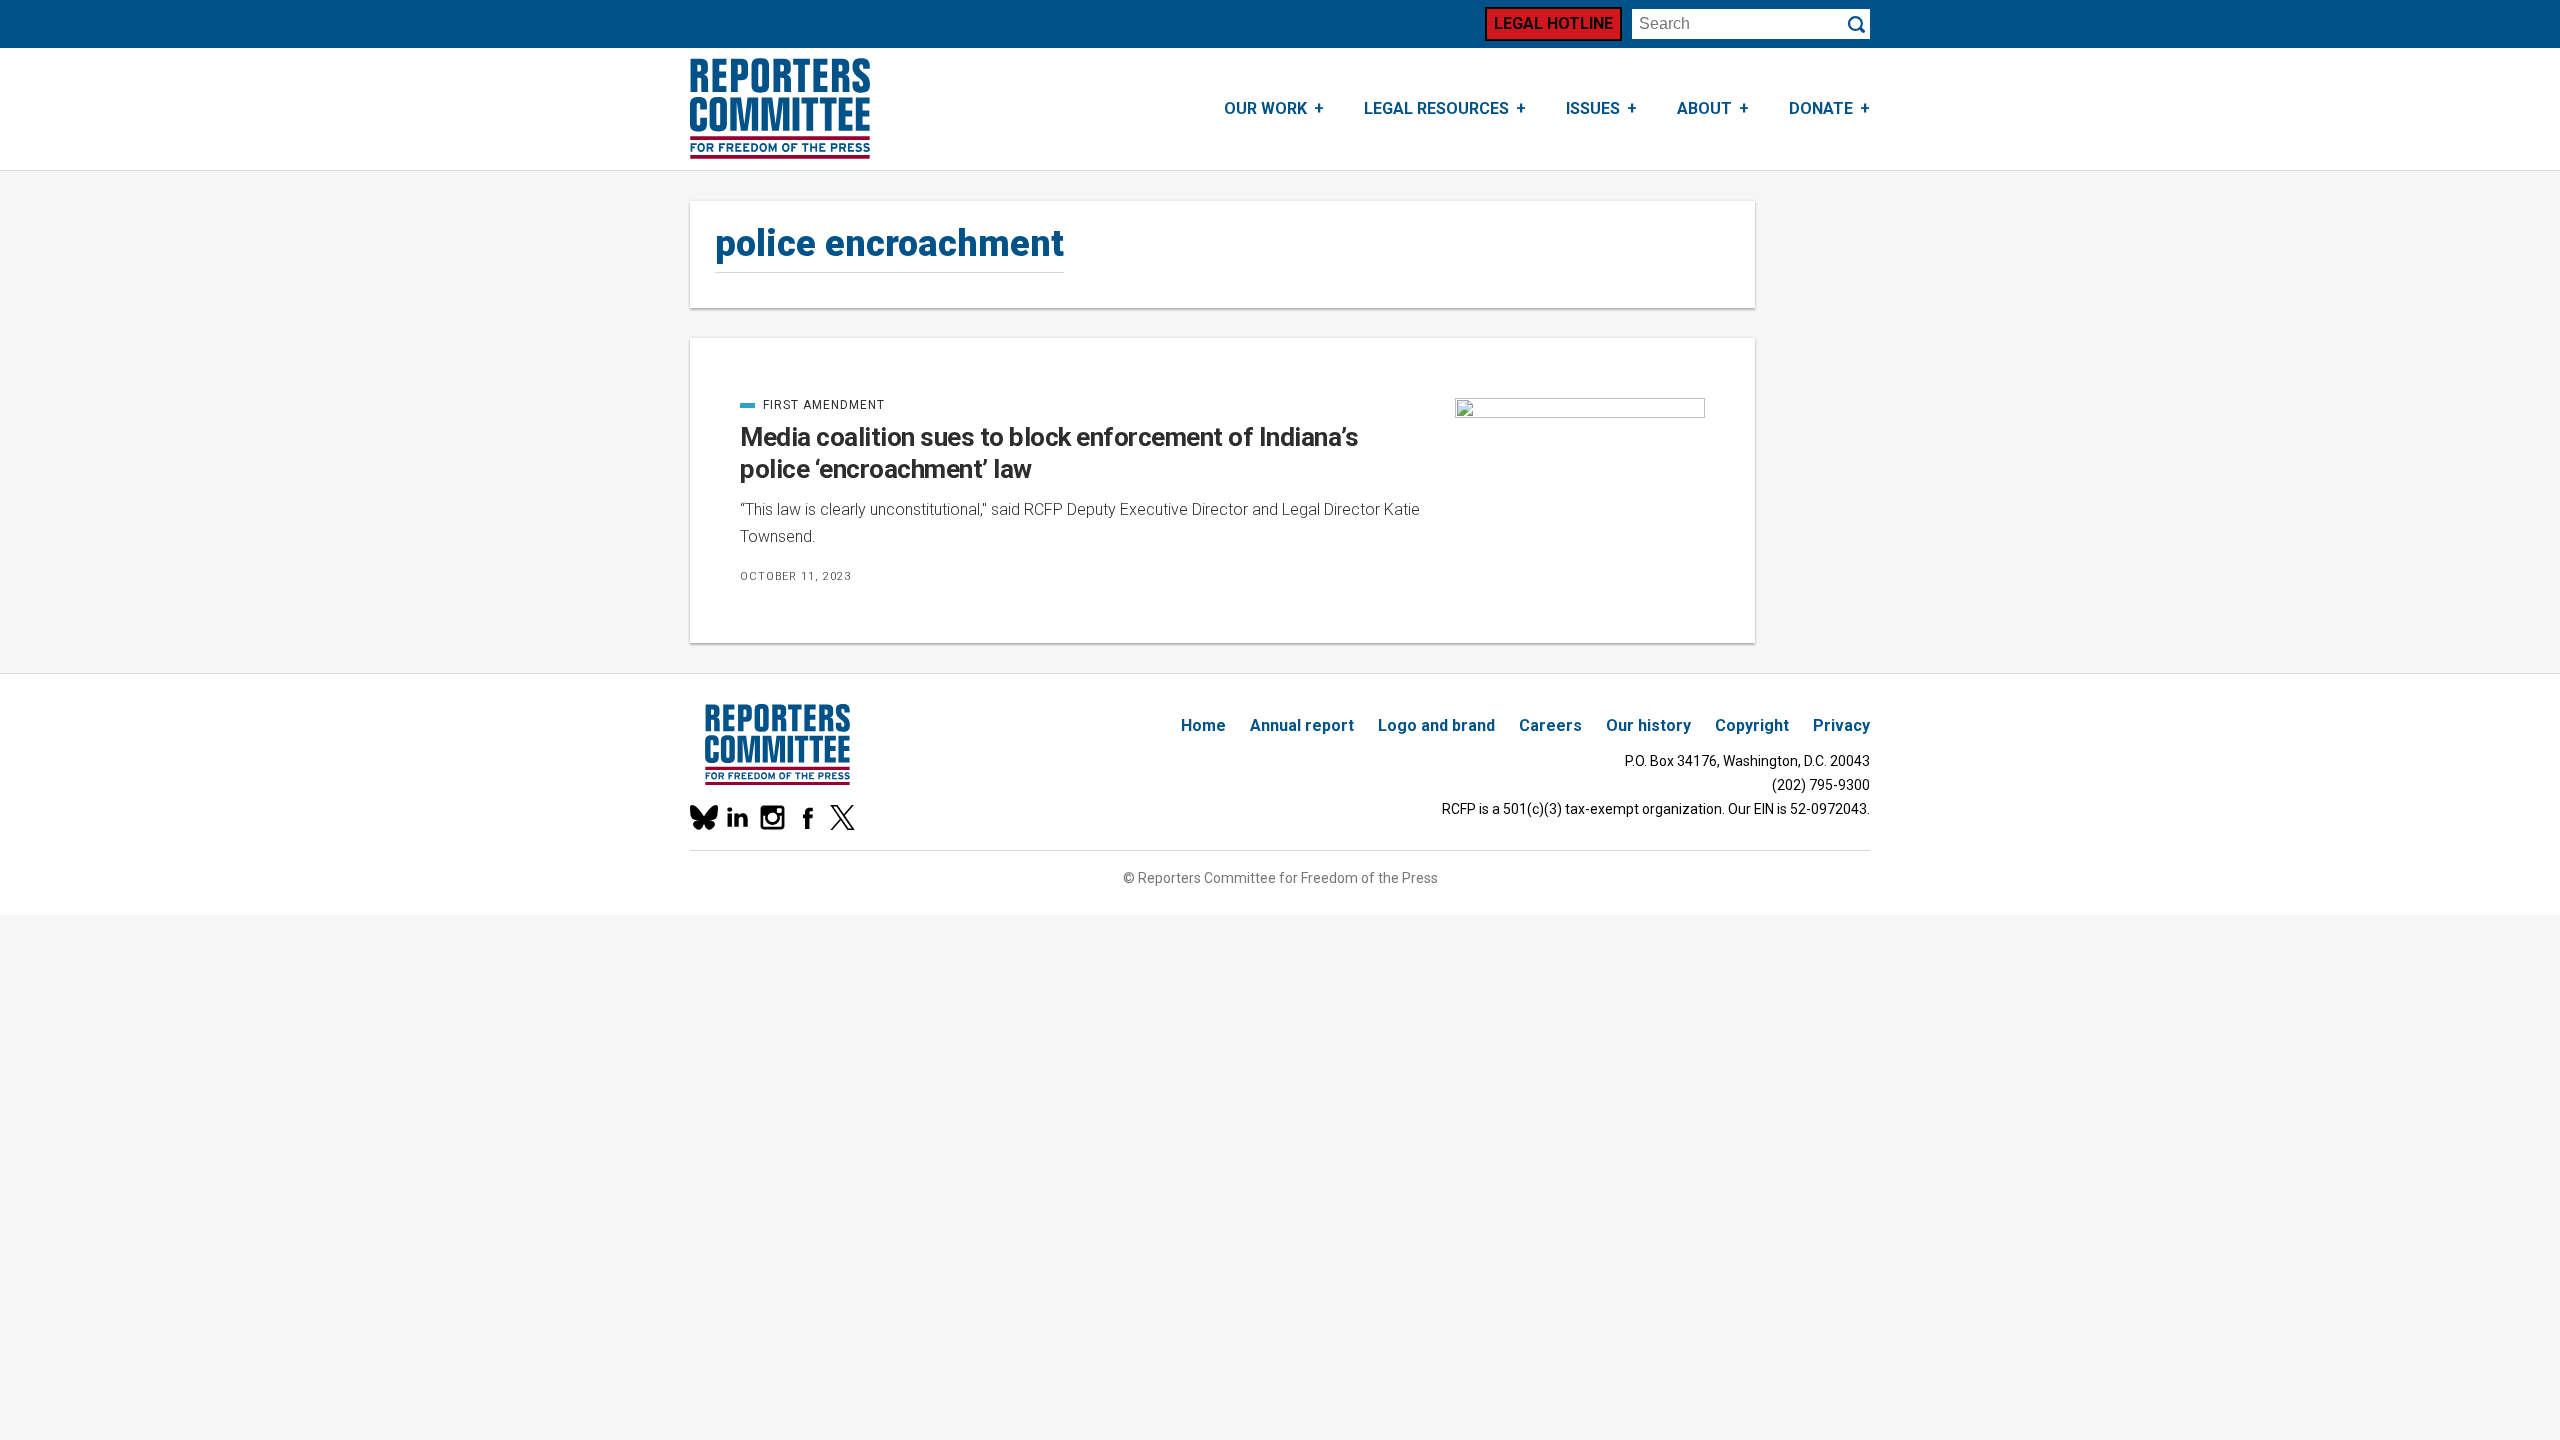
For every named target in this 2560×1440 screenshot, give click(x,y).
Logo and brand (1436, 725)
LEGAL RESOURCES (1436, 108)
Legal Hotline (1553, 23)
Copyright (1752, 725)
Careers (1550, 725)
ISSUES (1593, 108)
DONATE (1821, 108)
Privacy (1841, 725)
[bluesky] (702, 817)
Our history (1648, 725)
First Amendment (812, 405)
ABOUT (1704, 108)
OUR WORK (1265, 108)
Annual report (1302, 725)
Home (1203, 725)
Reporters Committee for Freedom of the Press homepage (780, 109)
